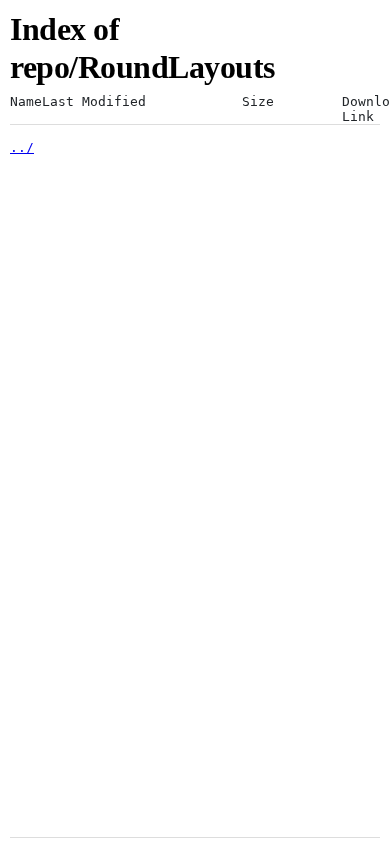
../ (22, 147)
